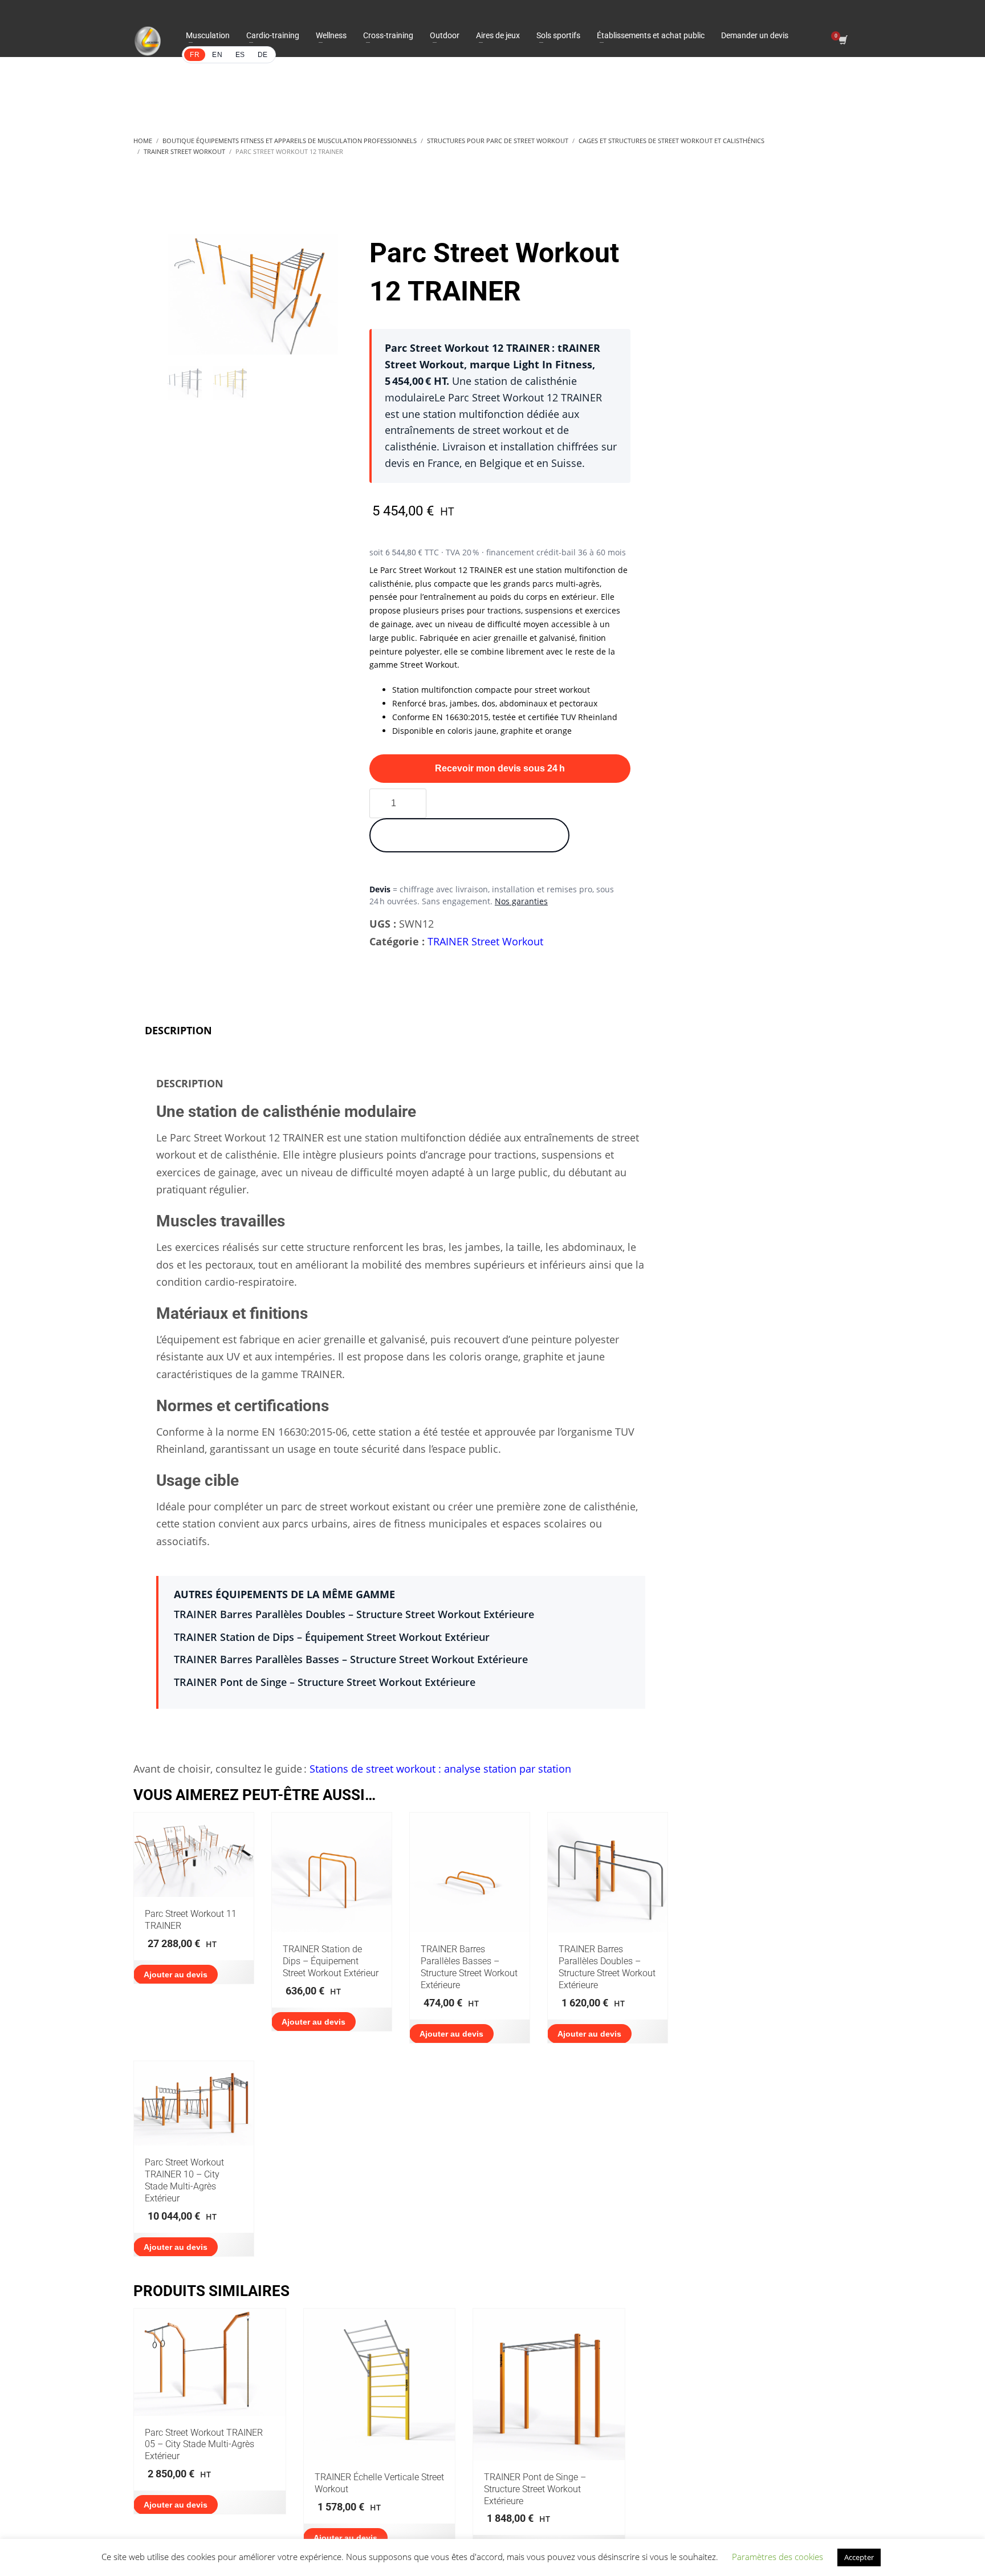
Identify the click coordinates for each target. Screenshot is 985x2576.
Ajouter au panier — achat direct (469, 835)
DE (263, 55)
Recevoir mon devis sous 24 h (500, 768)
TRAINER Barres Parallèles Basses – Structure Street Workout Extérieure (351, 1659)
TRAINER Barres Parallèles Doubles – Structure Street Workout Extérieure (354, 1614)
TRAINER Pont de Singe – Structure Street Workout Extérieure (325, 1682)
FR (195, 55)
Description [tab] (178, 1030)
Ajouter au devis (176, 1974)
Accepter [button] (859, 2557)
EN (217, 55)
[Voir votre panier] (842, 41)
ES (240, 55)
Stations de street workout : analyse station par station (440, 1769)
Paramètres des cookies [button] (778, 2557)
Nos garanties (521, 901)
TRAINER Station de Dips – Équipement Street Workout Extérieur (332, 1637)
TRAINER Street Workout (485, 941)
